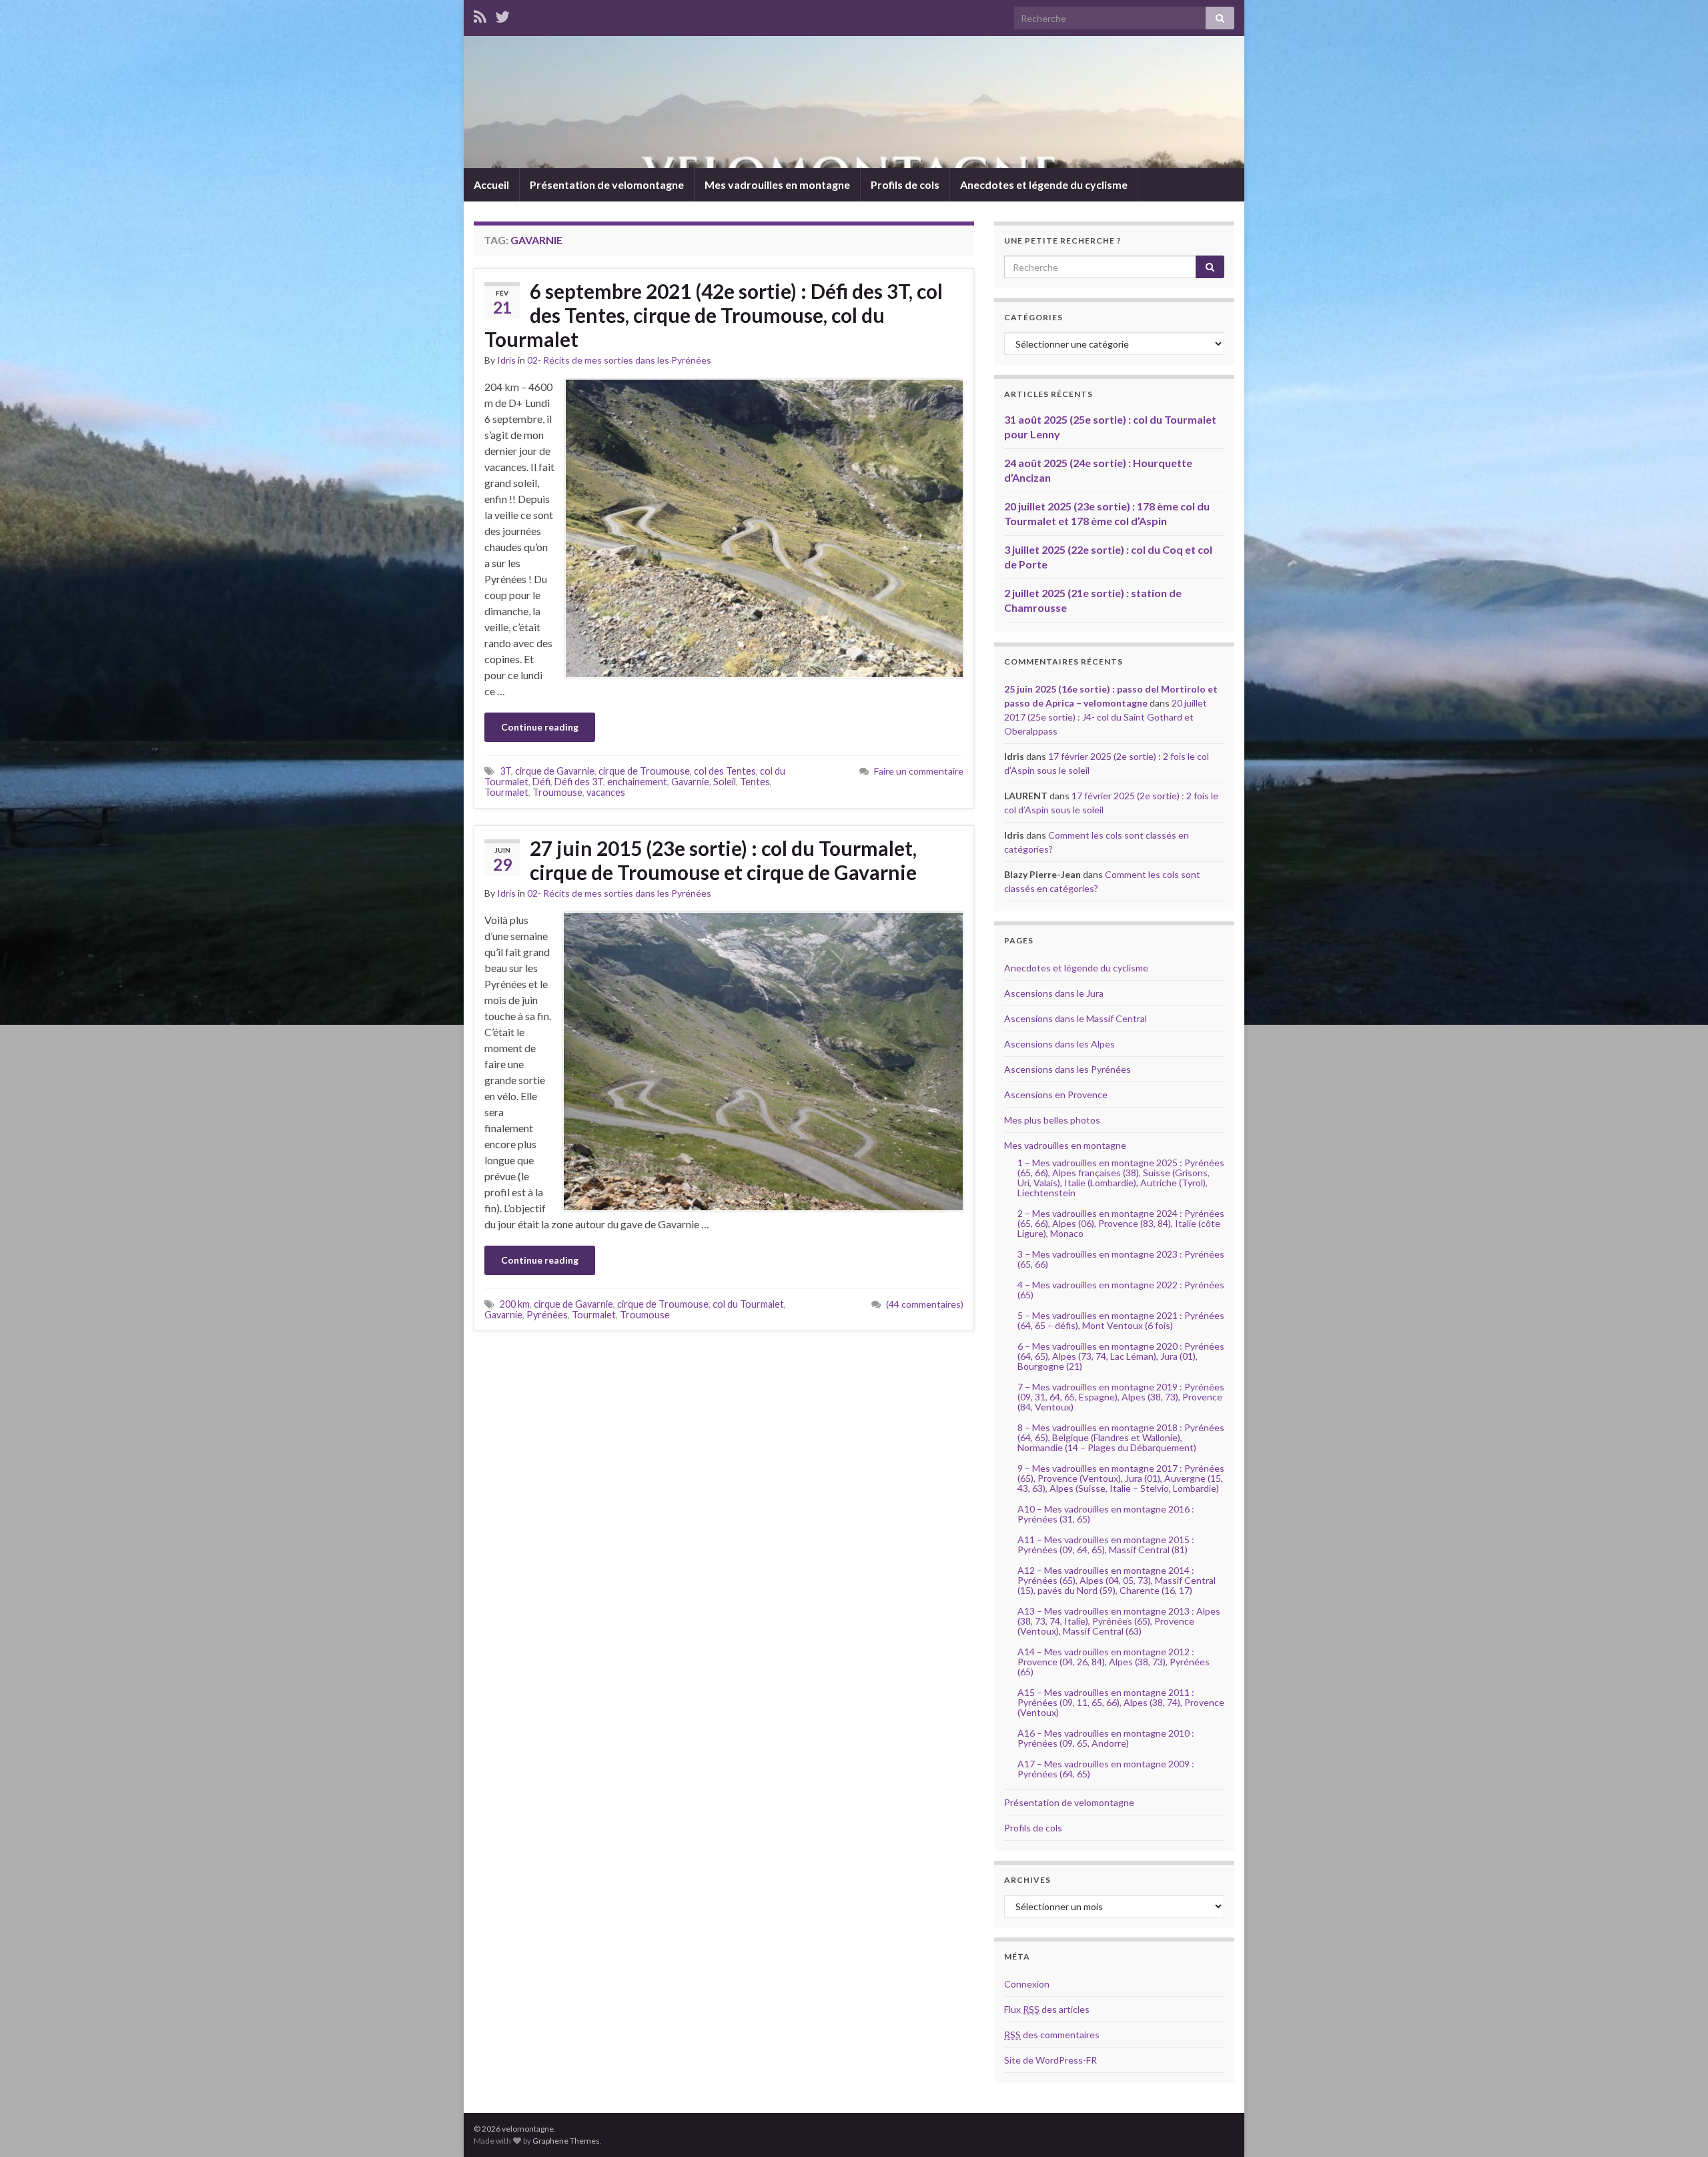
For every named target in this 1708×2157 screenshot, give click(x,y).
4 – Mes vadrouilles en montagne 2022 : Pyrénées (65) (1121, 1290)
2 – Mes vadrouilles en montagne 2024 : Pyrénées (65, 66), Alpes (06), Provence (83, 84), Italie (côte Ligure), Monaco (1121, 1223)
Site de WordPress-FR (1050, 2060)
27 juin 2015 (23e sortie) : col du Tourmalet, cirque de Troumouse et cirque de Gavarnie (723, 860)
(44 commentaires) (925, 1304)
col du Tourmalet (748, 1304)
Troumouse (557, 792)
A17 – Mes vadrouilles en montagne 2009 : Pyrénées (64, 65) (1106, 1769)
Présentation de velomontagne (607, 184)
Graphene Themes (566, 2141)
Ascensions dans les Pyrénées (1067, 1069)
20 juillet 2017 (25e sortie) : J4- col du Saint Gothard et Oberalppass (1106, 717)
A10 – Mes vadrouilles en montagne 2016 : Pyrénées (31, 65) (1106, 1514)
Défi (541, 782)
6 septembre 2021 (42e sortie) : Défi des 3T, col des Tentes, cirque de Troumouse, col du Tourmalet (714, 315)
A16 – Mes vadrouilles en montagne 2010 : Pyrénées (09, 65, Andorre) (1106, 1738)
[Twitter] (502, 14)
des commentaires (1052, 2035)
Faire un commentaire (919, 771)
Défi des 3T (579, 782)
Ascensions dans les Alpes (1059, 1044)
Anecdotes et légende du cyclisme (1044, 184)
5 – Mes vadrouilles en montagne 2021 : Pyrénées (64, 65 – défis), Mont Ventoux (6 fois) (1121, 1320)
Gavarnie (690, 782)
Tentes (755, 782)
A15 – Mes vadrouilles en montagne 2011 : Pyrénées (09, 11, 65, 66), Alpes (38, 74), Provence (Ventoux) (1121, 1702)
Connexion (1027, 1984)
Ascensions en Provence (1056, 1095)
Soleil (725, 782)
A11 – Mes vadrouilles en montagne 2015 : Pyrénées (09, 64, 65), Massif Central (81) (1106, 1545)
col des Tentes (725, 771)
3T (505, 771)
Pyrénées (547, 1315)
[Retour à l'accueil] (854, 102)
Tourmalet (506, 792)
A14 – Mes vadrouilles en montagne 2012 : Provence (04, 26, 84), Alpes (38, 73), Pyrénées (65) (1114, 1662)
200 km (515, 1304)
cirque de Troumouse (644, 771)
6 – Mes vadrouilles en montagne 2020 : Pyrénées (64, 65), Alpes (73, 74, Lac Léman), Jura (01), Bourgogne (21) (1121, 1356)
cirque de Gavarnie (555, 771)
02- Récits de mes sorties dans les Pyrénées (619, 360)
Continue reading (540, 727)
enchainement (637, 782)
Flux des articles (1047, 2009)
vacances (606, 792)
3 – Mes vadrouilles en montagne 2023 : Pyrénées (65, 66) (1121, 1259)
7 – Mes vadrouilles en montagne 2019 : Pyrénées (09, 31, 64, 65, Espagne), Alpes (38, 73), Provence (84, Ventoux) (1121, 1397)
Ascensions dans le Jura (1054, 993)
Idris (506, 360)
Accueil (491, 184)
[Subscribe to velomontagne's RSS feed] (480, 14)
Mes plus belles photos (1052, 1120)
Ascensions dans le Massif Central (1076, 1018)
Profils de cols (905, 184)
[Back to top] (1678, 2127)
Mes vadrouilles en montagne (777, 184)
